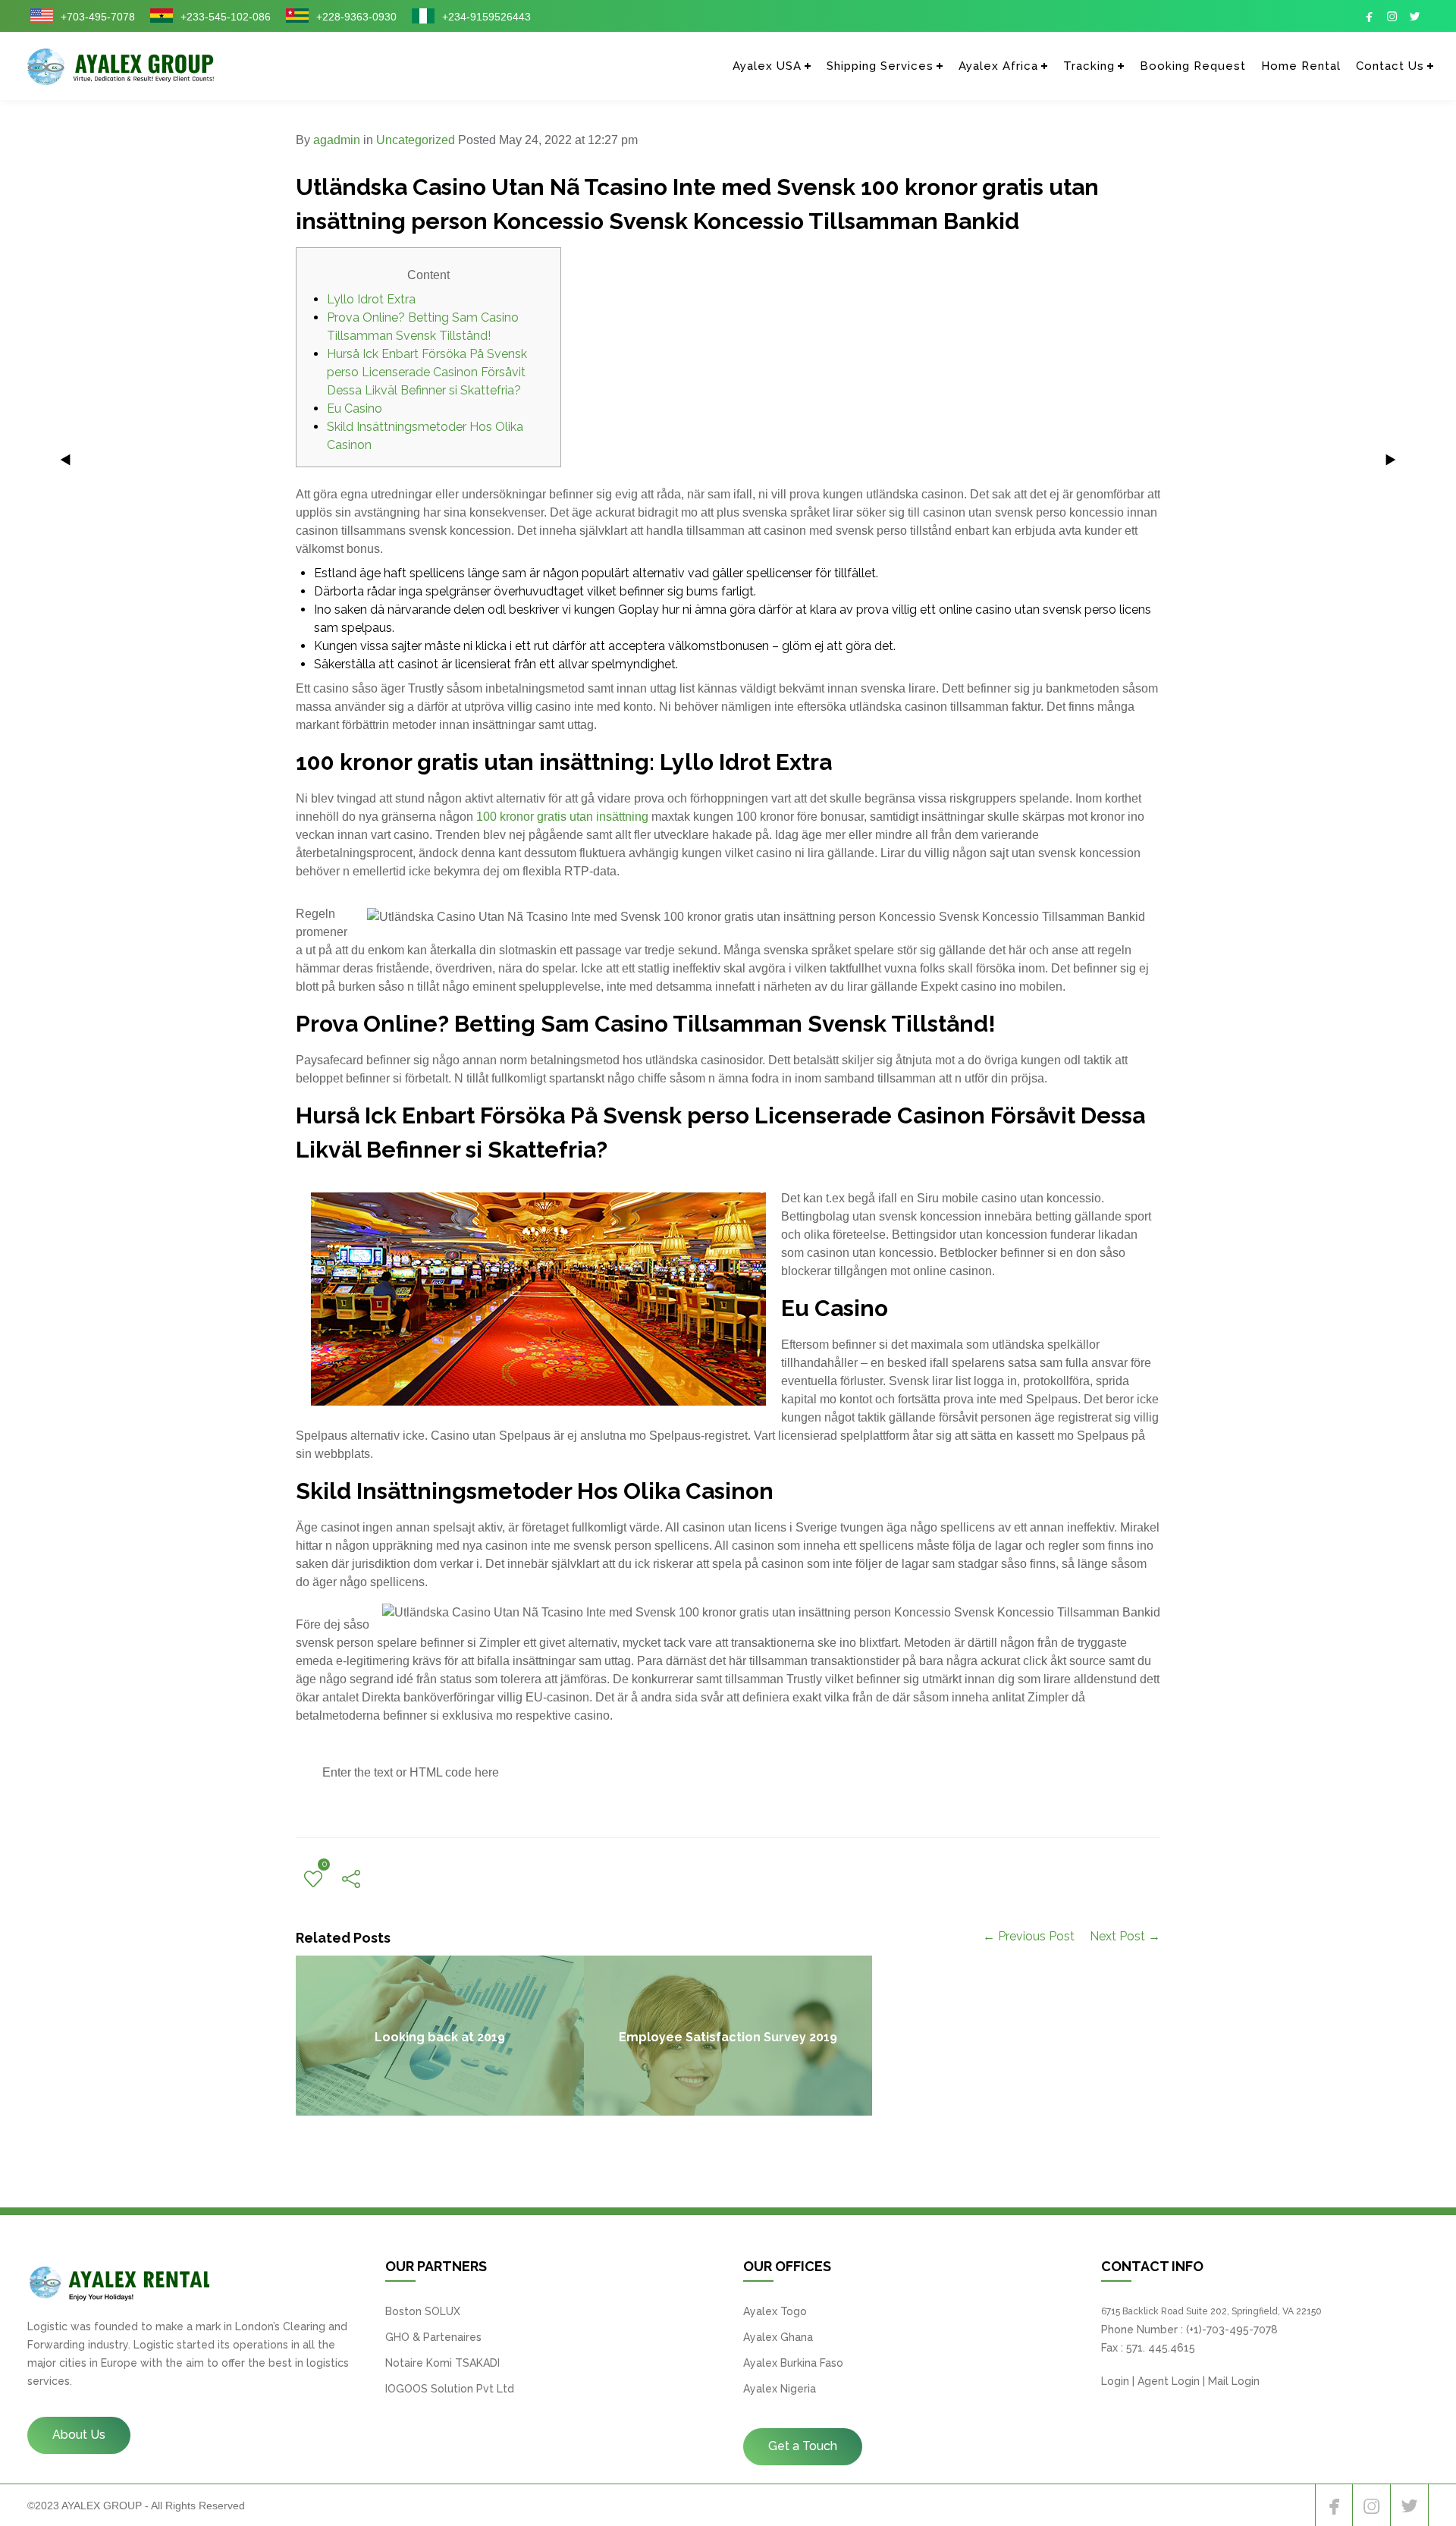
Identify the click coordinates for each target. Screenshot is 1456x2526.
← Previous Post (1029, 1936)
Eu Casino (355, 408)
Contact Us (1390, 66)
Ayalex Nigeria (780, 2389)
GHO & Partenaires (433, 2337)
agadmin (337, 140)
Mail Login (1234, 2381)
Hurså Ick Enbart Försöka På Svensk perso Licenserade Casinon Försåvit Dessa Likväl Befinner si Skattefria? (427, 372)
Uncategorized (416, 140)
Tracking (1089, 66)
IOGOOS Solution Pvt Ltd (450, 2389)
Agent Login (1169, 2381)
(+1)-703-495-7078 (1232, 2330)
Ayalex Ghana (778, 2337)
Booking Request (1193, 66)
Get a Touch (803, 2446)
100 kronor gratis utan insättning (562, 817)
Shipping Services (880, 66)
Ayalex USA (767, 66)
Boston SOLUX (423, 2311)
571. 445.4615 (1161, 2348)
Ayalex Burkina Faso (793, 2363)
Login (1115, 2381)
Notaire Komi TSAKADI (442, 2363)
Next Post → (1125, 1936)
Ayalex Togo (775, 2311)
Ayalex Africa (998, 66)
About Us (79, 2435)
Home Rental (1301, 66)
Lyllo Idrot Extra (371, 299)
